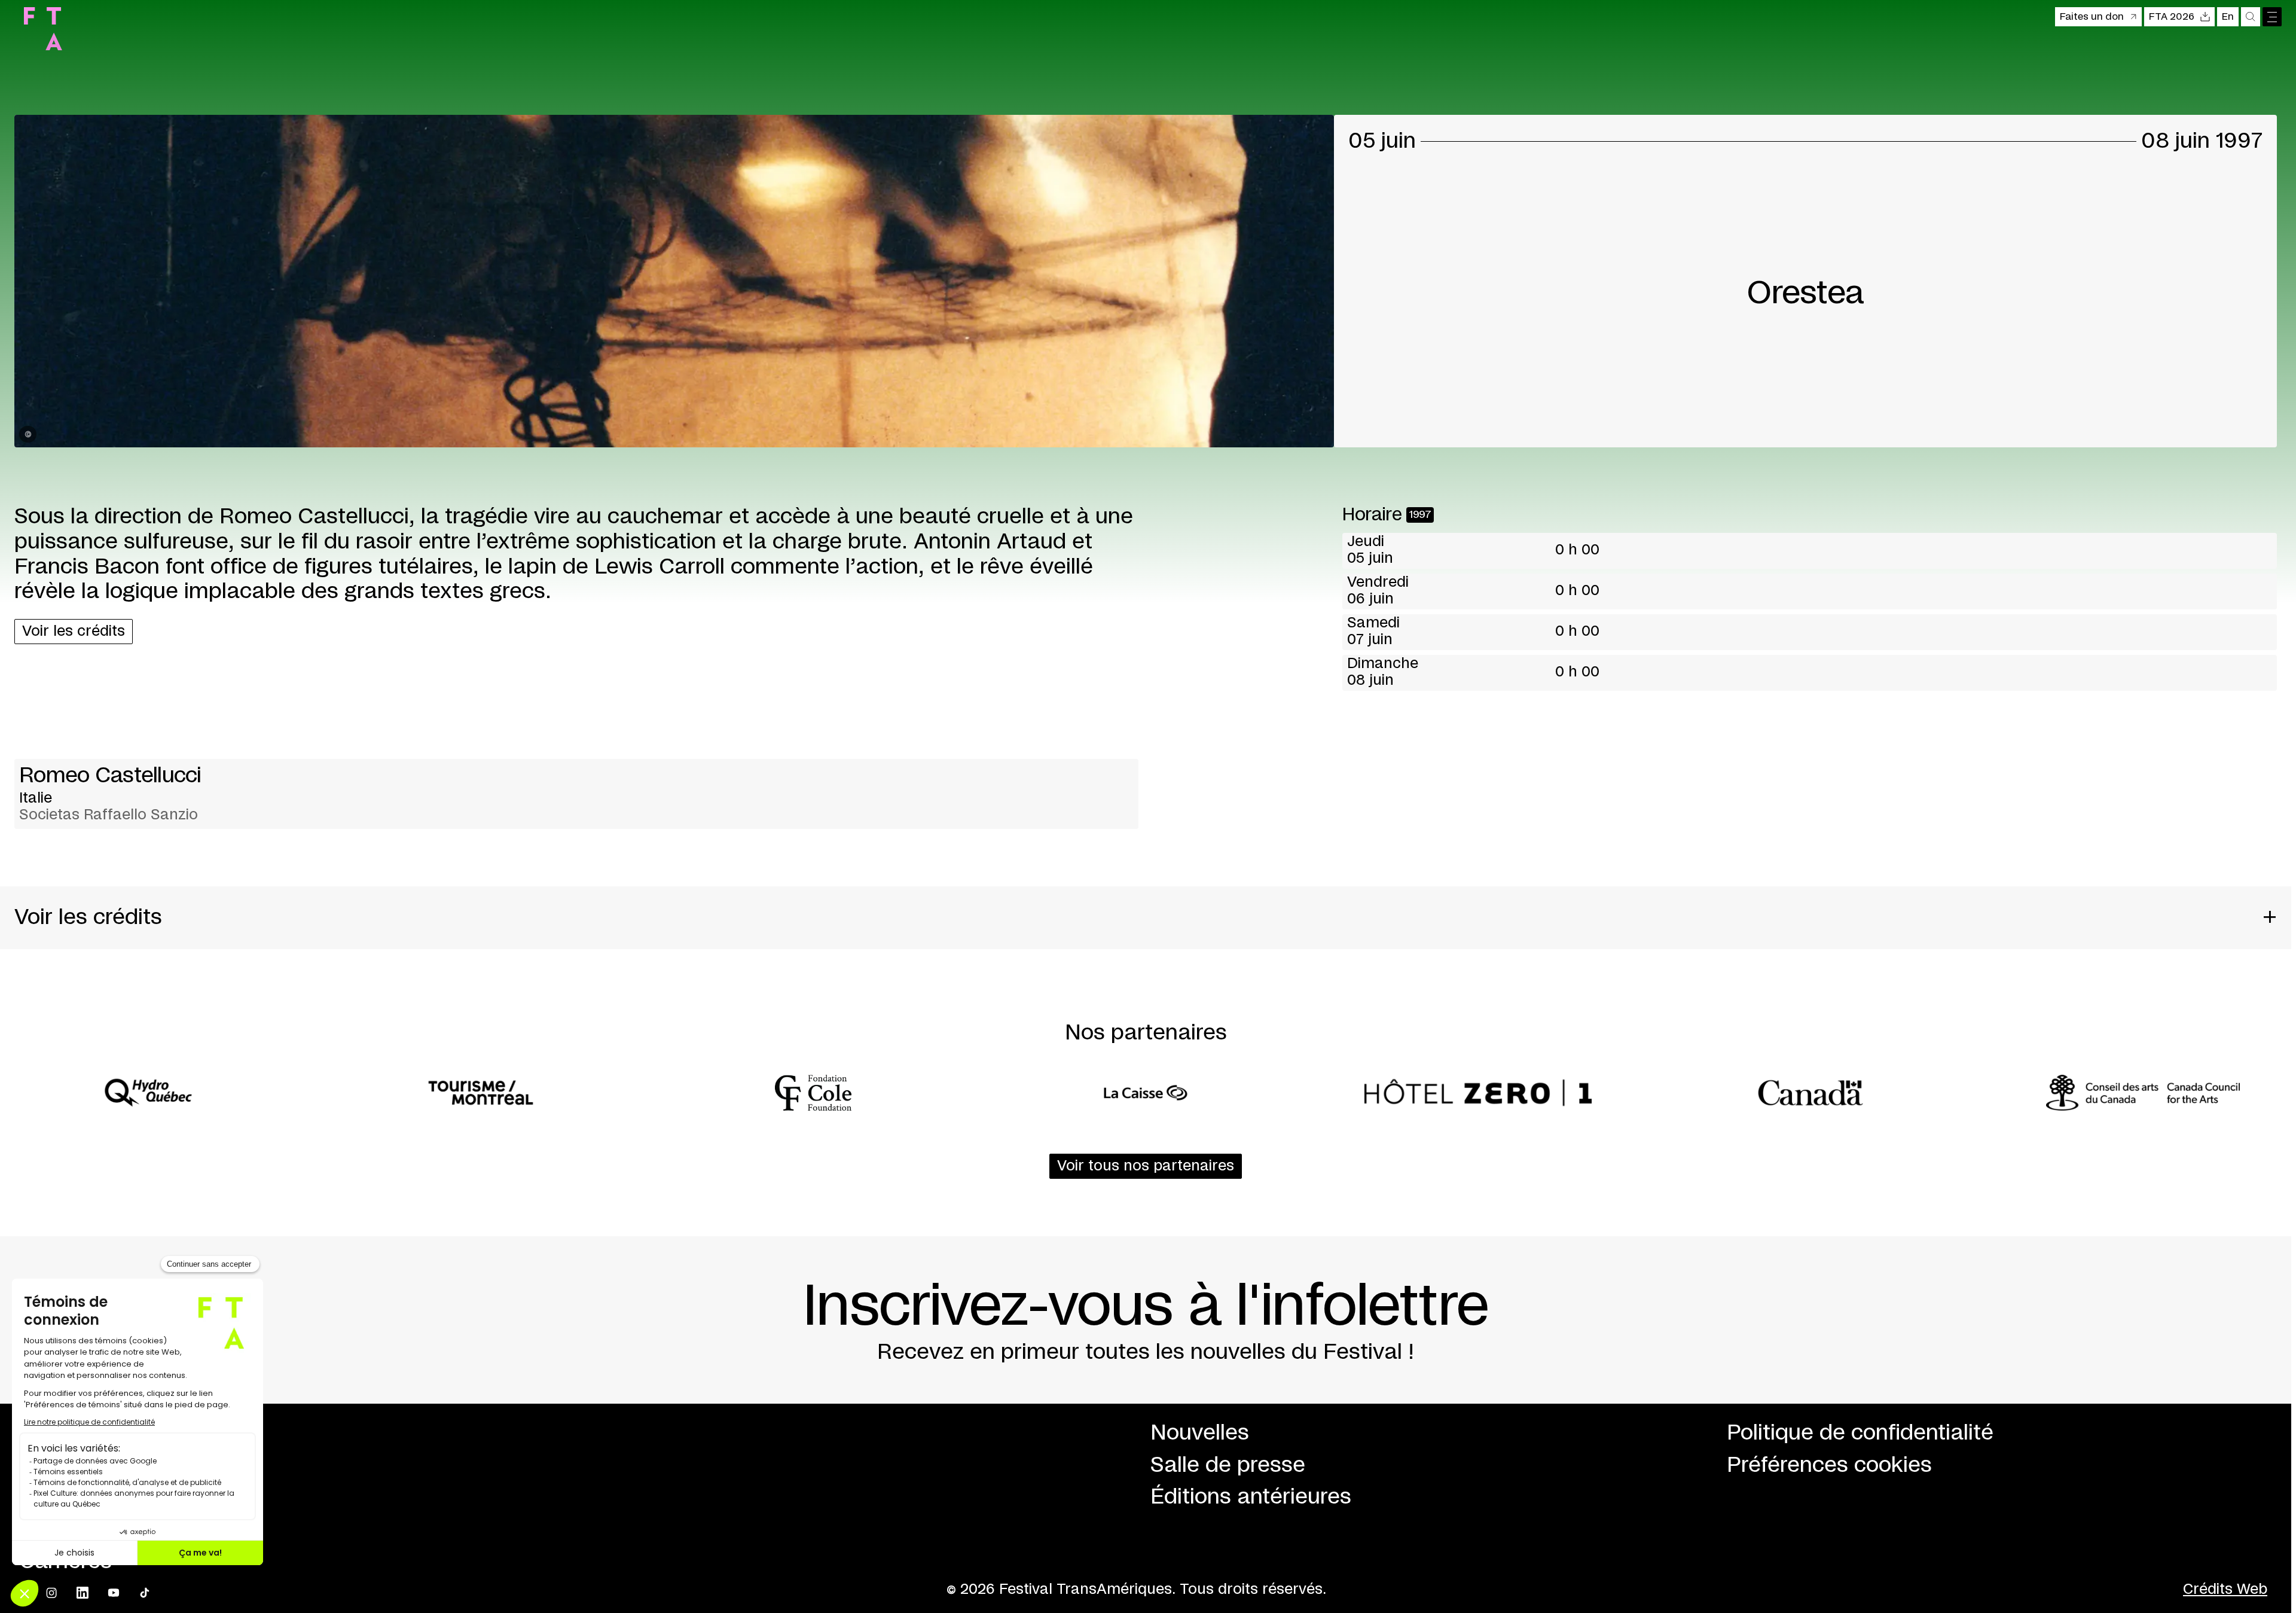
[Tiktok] (145, 1593)
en (2228, 17)
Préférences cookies (1829, 1465)
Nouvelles (1200, 1433)
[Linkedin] (83, 1593)
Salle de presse (1228, 1465)
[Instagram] (51, 1593)
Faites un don (2092, 17)
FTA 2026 (2172, 17)
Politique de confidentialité (1860, 1433)
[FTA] (43, 29)
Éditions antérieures (1251, 1497)
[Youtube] (114, 1593)
